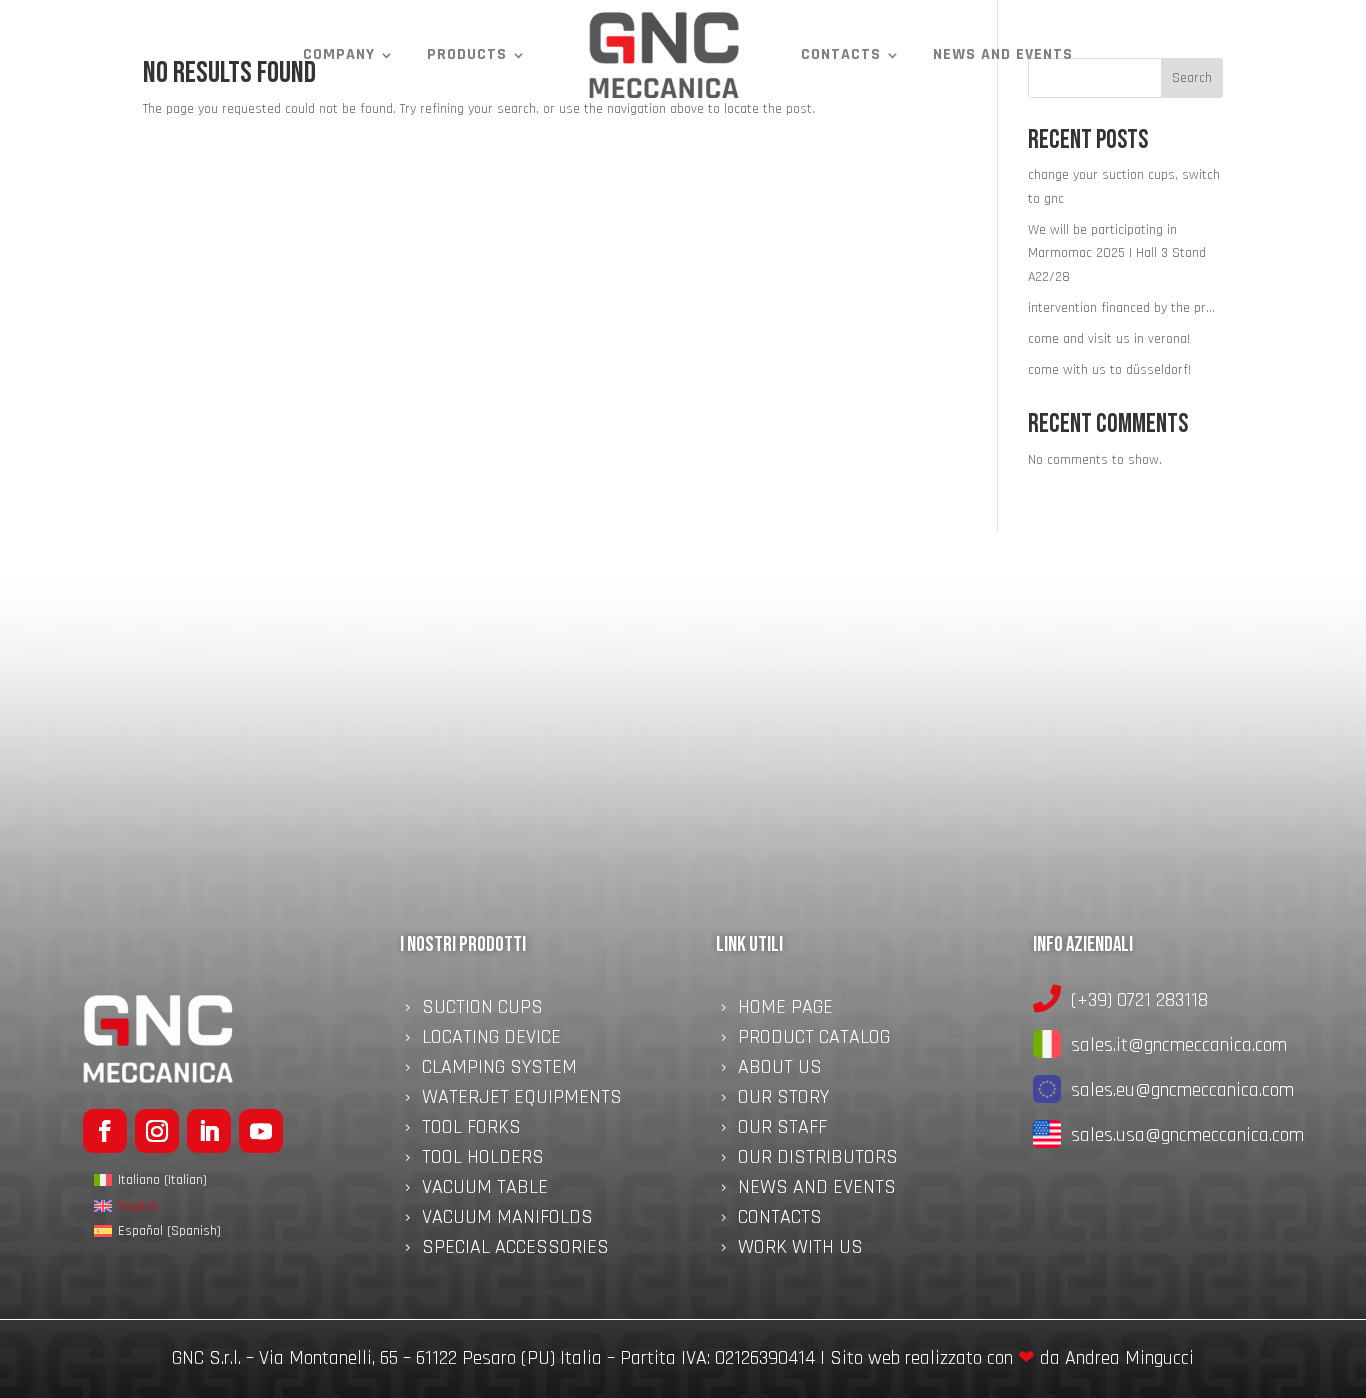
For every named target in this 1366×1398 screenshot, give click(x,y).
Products (467, 54)
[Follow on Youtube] (261, 1131)
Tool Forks (471, 1130)
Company (339, 54)
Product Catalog (814, 1040)
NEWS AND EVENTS (1003, 54)
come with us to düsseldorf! (1109, 370)
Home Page (785, 1010)
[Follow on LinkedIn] (209, 1131)
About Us (780, 1070)
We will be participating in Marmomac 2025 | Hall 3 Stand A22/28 (1117, 254)
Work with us (800, 1250)
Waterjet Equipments (522, 1100)
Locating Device (491, 1040)
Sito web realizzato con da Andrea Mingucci (1012, 1358)
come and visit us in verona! (1109, 339)
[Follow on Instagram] (157, 1131)
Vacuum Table (485, 1190)
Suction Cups (482, 1010)
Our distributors (818, 1160)
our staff (782, 1130)
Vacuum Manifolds (507, 1220)
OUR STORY (783, 1100)
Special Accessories (515, 1250)
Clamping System (499, 1070)
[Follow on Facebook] (105, 1131)
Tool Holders (483, 1160)
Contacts (841, 54)
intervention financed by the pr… (1121, 308)
